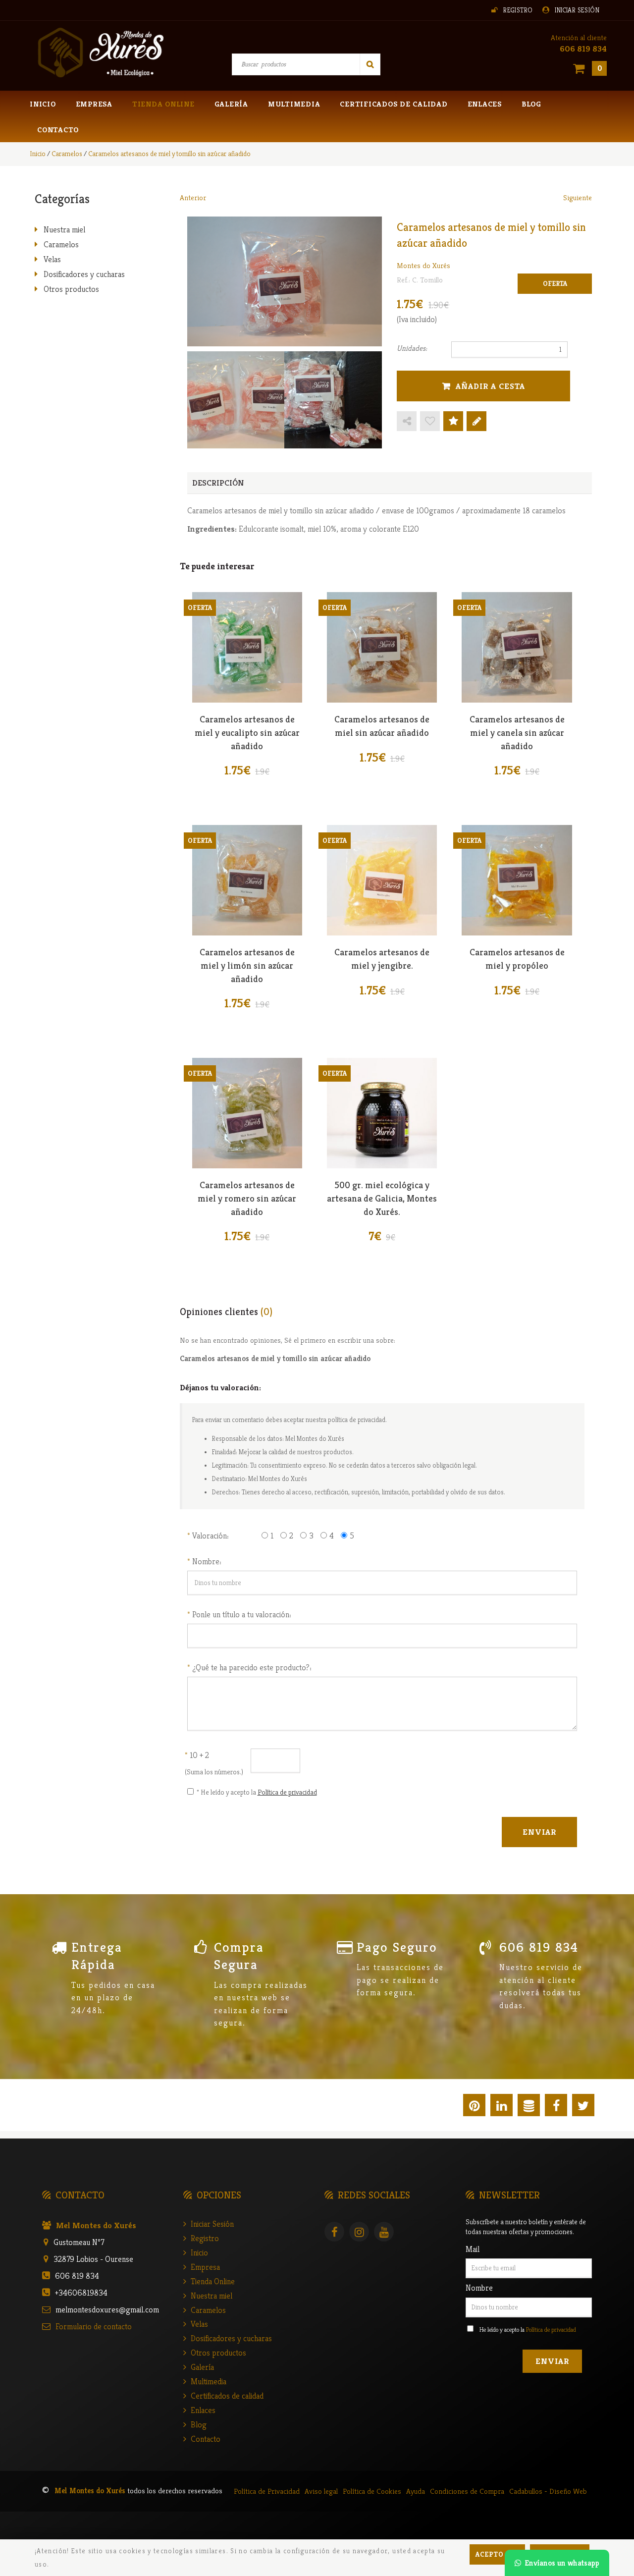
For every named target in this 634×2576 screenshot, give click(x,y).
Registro (518, 10)
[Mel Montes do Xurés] (100, 53)
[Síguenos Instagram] (362, 2233)
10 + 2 (197, 1755)
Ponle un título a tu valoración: (242, 1614)
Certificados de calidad (394, 104)
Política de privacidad (287, 1792)
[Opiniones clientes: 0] (453, 422)
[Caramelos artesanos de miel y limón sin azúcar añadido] (247, 880)
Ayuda (416, 2491)
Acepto (490, 2554)
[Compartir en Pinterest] (474, 2107)
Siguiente (578, 197)
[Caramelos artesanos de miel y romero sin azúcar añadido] (247, 1113)
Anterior (193, 197)
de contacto (94, 2326)
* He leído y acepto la (257, 1792)
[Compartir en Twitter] (583, 2107)
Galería (231, 104)
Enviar (552, 2361)
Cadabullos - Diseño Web (548, 2491)
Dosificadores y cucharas (84, 274)
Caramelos (61, 244)
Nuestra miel (64, 229)
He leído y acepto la (528, 2329)
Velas (52, 259)
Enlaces (485, 104)
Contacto (58, 130)
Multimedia (294, 104)
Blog (531, 104)
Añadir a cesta (490, 386)
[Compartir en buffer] (529, 2107)
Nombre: (207, 1561)
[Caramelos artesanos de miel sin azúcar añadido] (382, 647)
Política (267, 2491)
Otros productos (71, 289)
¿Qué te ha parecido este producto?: (252, 1667)
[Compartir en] (407, 422)
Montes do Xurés (423, 265)
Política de (372, 2491)
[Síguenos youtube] (386, 2233)
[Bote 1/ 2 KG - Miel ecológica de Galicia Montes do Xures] (382, 1113)
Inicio (43, 104)
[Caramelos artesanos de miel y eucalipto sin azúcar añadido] (247, 647)
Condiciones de (467, 2491)
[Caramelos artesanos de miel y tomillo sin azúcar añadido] (285, 281)
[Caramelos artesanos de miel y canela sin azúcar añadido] (517, 647)
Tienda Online (163, 104)
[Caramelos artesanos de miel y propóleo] (517, 880)
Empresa (94, 104)
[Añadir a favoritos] (430, 422)
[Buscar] (370, 64)
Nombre (479, 2288)
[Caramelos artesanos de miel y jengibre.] (382, 880)
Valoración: (211, 1535)
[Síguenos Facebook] (337, 2233)
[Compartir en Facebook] (556, 2107)
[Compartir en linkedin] (502, 2107)
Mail (473, 2249)
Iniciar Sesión (577, 10)
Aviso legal (321, 2491)
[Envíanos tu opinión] (476, 422)
